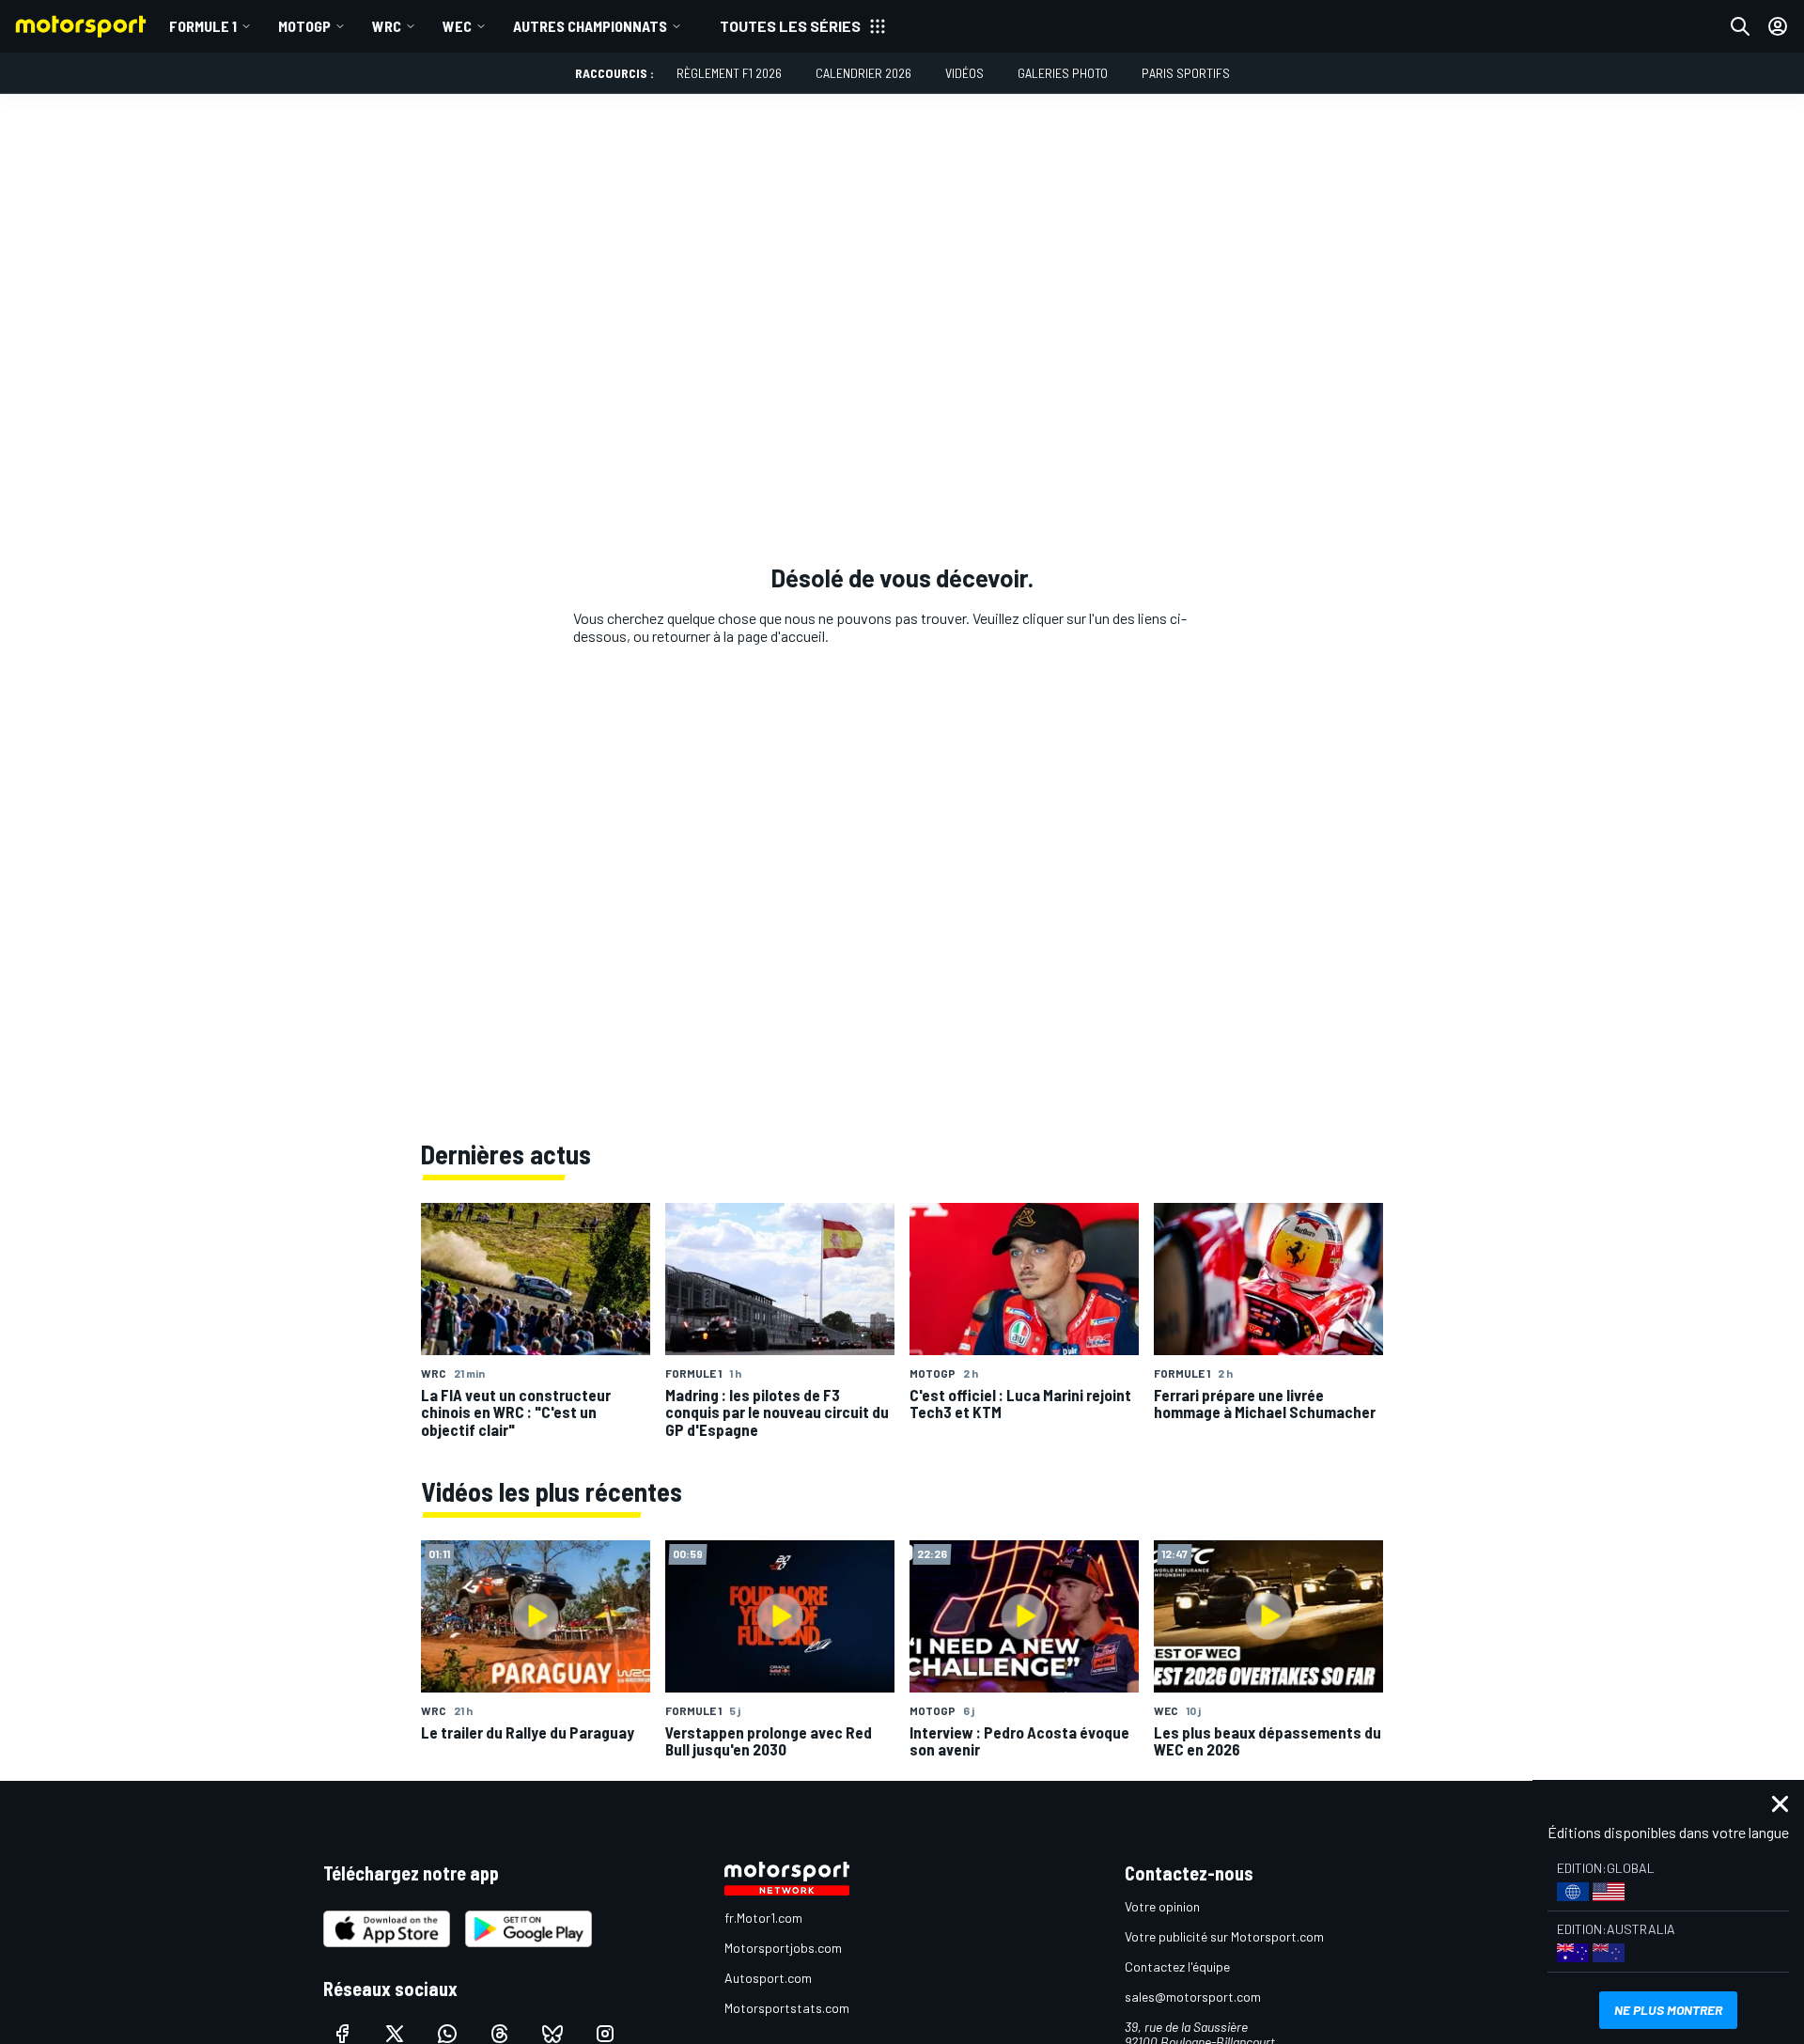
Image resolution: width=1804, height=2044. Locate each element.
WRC (387, 26)
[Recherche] (1740, 26)
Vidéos (964, 73)
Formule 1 (203, 26)
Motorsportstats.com (787, 2008)
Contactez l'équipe (1177, 1966)
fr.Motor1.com (763, 1918)
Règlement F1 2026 (729, 73)
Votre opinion (1162, 1906)
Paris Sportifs (1186, 73)
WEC (457, 26)
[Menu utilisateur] (1778, 26)
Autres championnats (590, 26)
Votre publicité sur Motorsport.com (1224, 1936)
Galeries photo (1063, 73)
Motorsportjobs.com (783, 1948)
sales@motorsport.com (1193, 1997)
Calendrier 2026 (863, 73)
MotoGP (304, 26)
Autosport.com (768, 1978)
